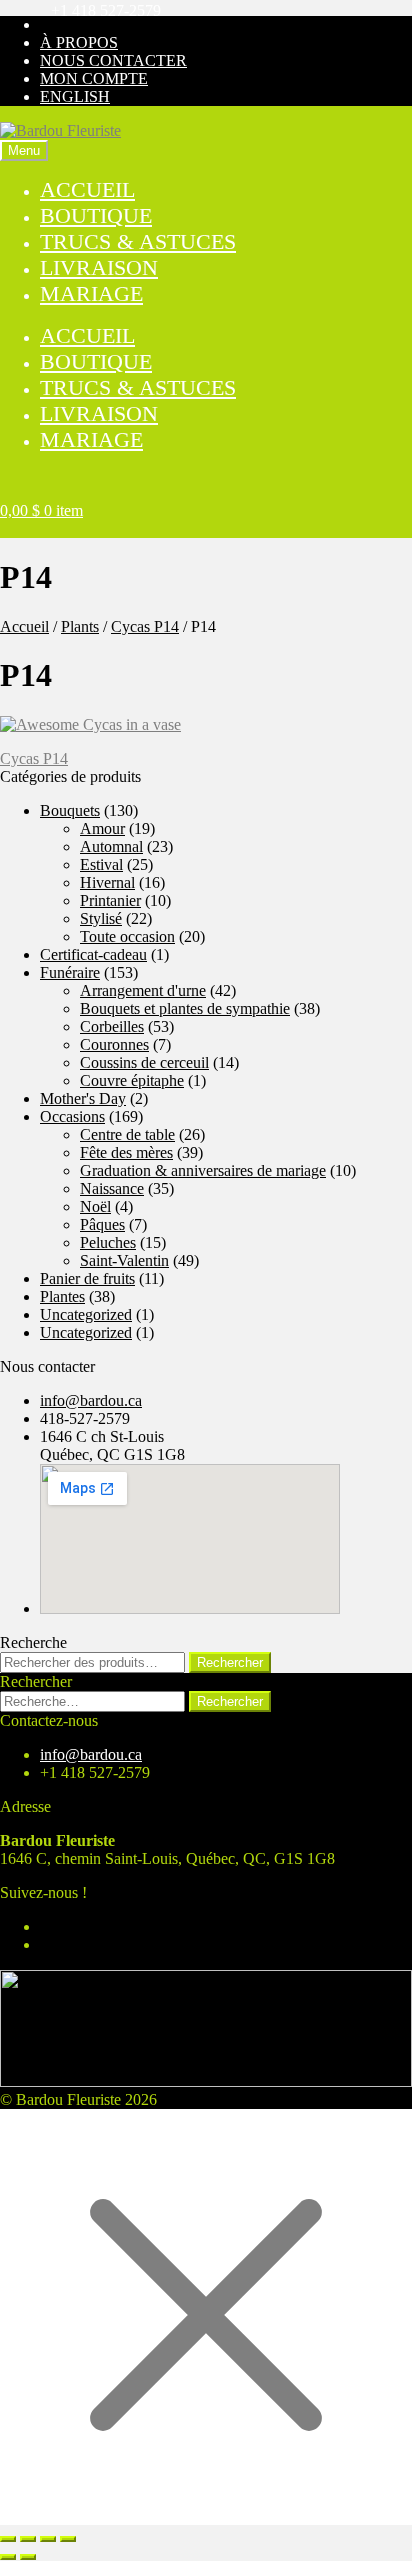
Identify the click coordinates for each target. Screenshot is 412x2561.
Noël (95, 1206)
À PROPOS (79, 42)
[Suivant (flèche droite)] (28, 2557)
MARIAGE (91, 293)
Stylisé (101, 918)
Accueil (24, 626)
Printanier (110, 900)
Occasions (72, 1116)
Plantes (62, 1296)
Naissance (112, 1188)
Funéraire (70, 972)
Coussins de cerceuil (144, 1062)
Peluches (108, 1242)
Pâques (102, 1224)
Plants (80, 626)
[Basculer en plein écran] (28, 2539)
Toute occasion (127, 936)
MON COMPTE (94, 78)
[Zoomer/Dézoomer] (8, 2539)
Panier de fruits (87, 1278)
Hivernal (107, 882)
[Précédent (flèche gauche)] (8, 2557)
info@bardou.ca (91, 1400)
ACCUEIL (87, 189)
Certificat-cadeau (93, 954)
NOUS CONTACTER (113, 60)
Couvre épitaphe (132, 1080)
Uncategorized (86, 1314)
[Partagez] (48, 2539)
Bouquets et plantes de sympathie (185, 1008)
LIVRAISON (99, 267)
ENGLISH (75, 96)
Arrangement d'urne (143, 990)
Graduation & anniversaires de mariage (203, 1170)
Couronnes (114, 1044)
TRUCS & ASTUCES (138, 241)
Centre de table (127, 1134)
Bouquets (70, 810)
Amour (102, 828)
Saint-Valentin (124, 1260)
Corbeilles (112, 1026)
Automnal (111, 846)
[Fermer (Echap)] (68, 2539)
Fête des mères (126, 1152)
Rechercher (230, 1662)
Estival (101, 864)
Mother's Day (83, 1098)
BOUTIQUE (96, 215)
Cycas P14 (145, 626)
